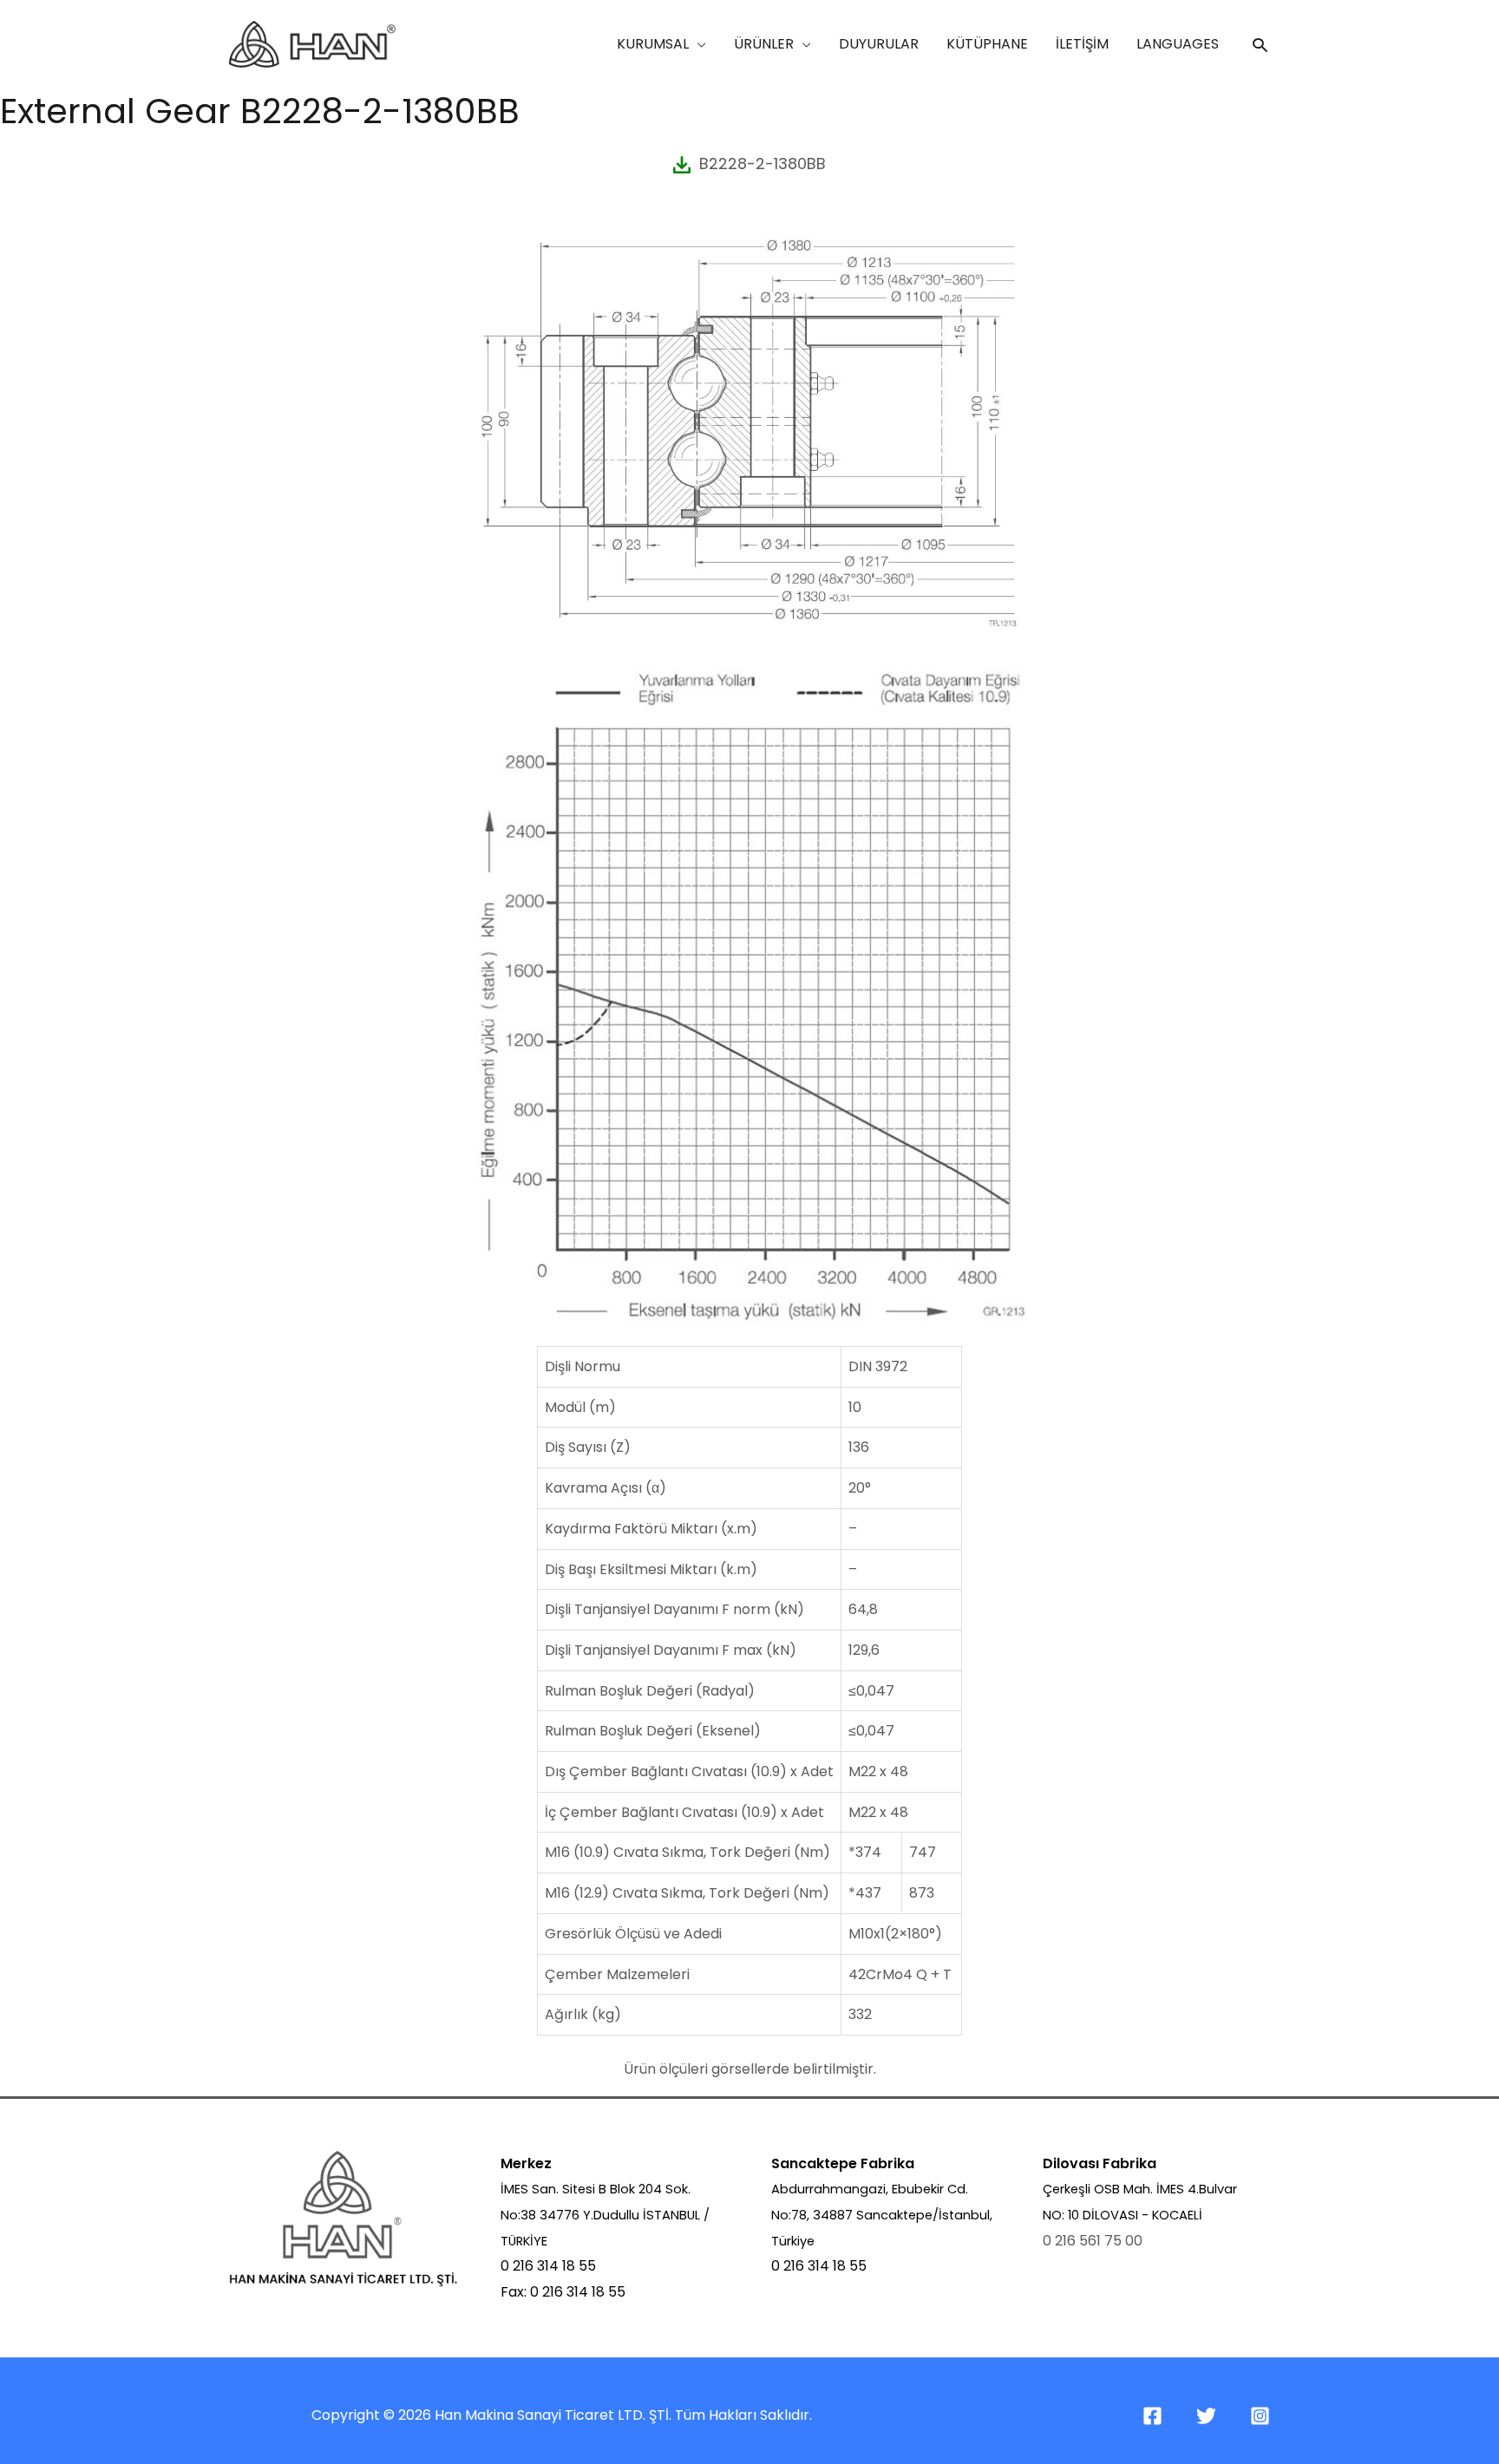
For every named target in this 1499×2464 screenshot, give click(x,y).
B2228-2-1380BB (758, 163)
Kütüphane (987, 44)
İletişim (1082, 44)
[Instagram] (1260, 2416)
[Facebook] (1152, 2416)
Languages (1178, 44)
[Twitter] (1206, 2416)
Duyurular (879, 44)
